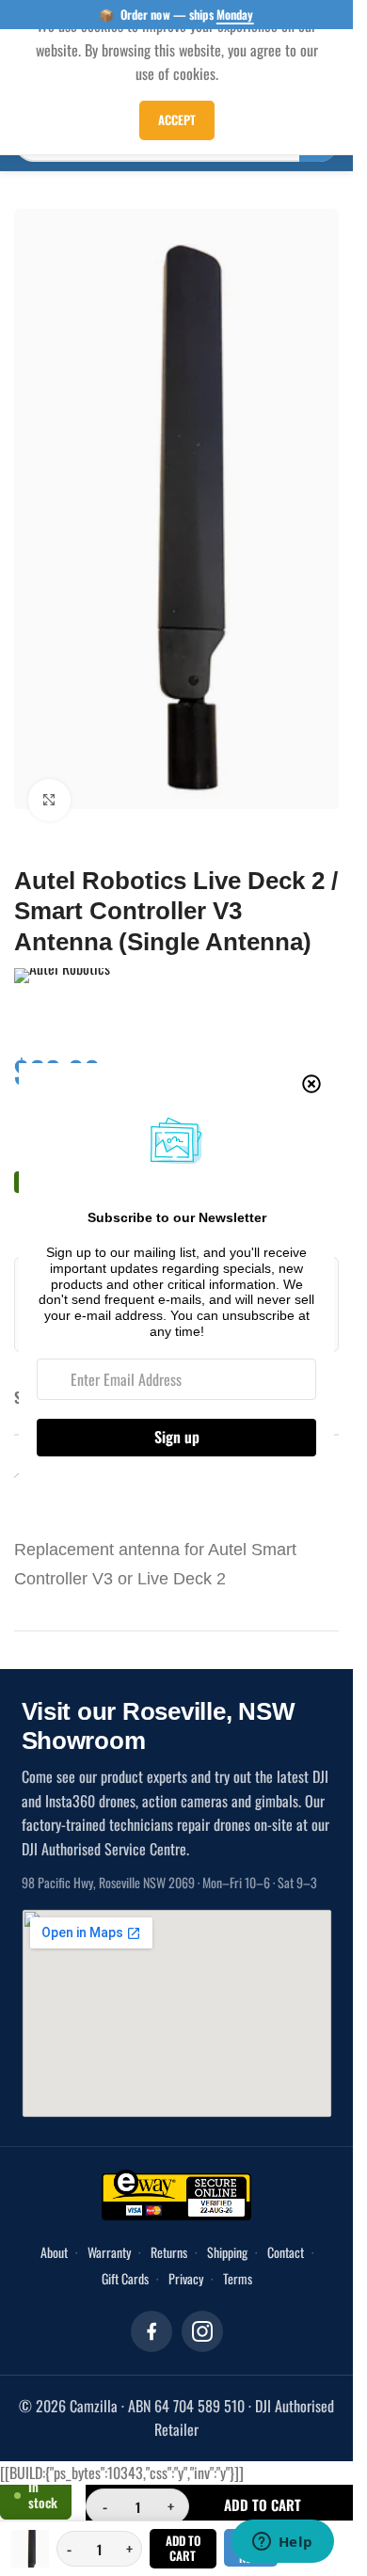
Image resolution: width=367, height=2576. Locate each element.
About (54, 2226)
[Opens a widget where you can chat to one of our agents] (282, 2543)
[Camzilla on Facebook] (152, 2305)
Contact (286, 2226)
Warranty (109, 2226)
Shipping (227, 2226)
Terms (238, 2252)
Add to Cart (183, 2548)
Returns (169, 2226)
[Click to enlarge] (49, 774)
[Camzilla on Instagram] (202, 2305)
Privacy (186, 2252)
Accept (177, 119)
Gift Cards (125, 2252)
